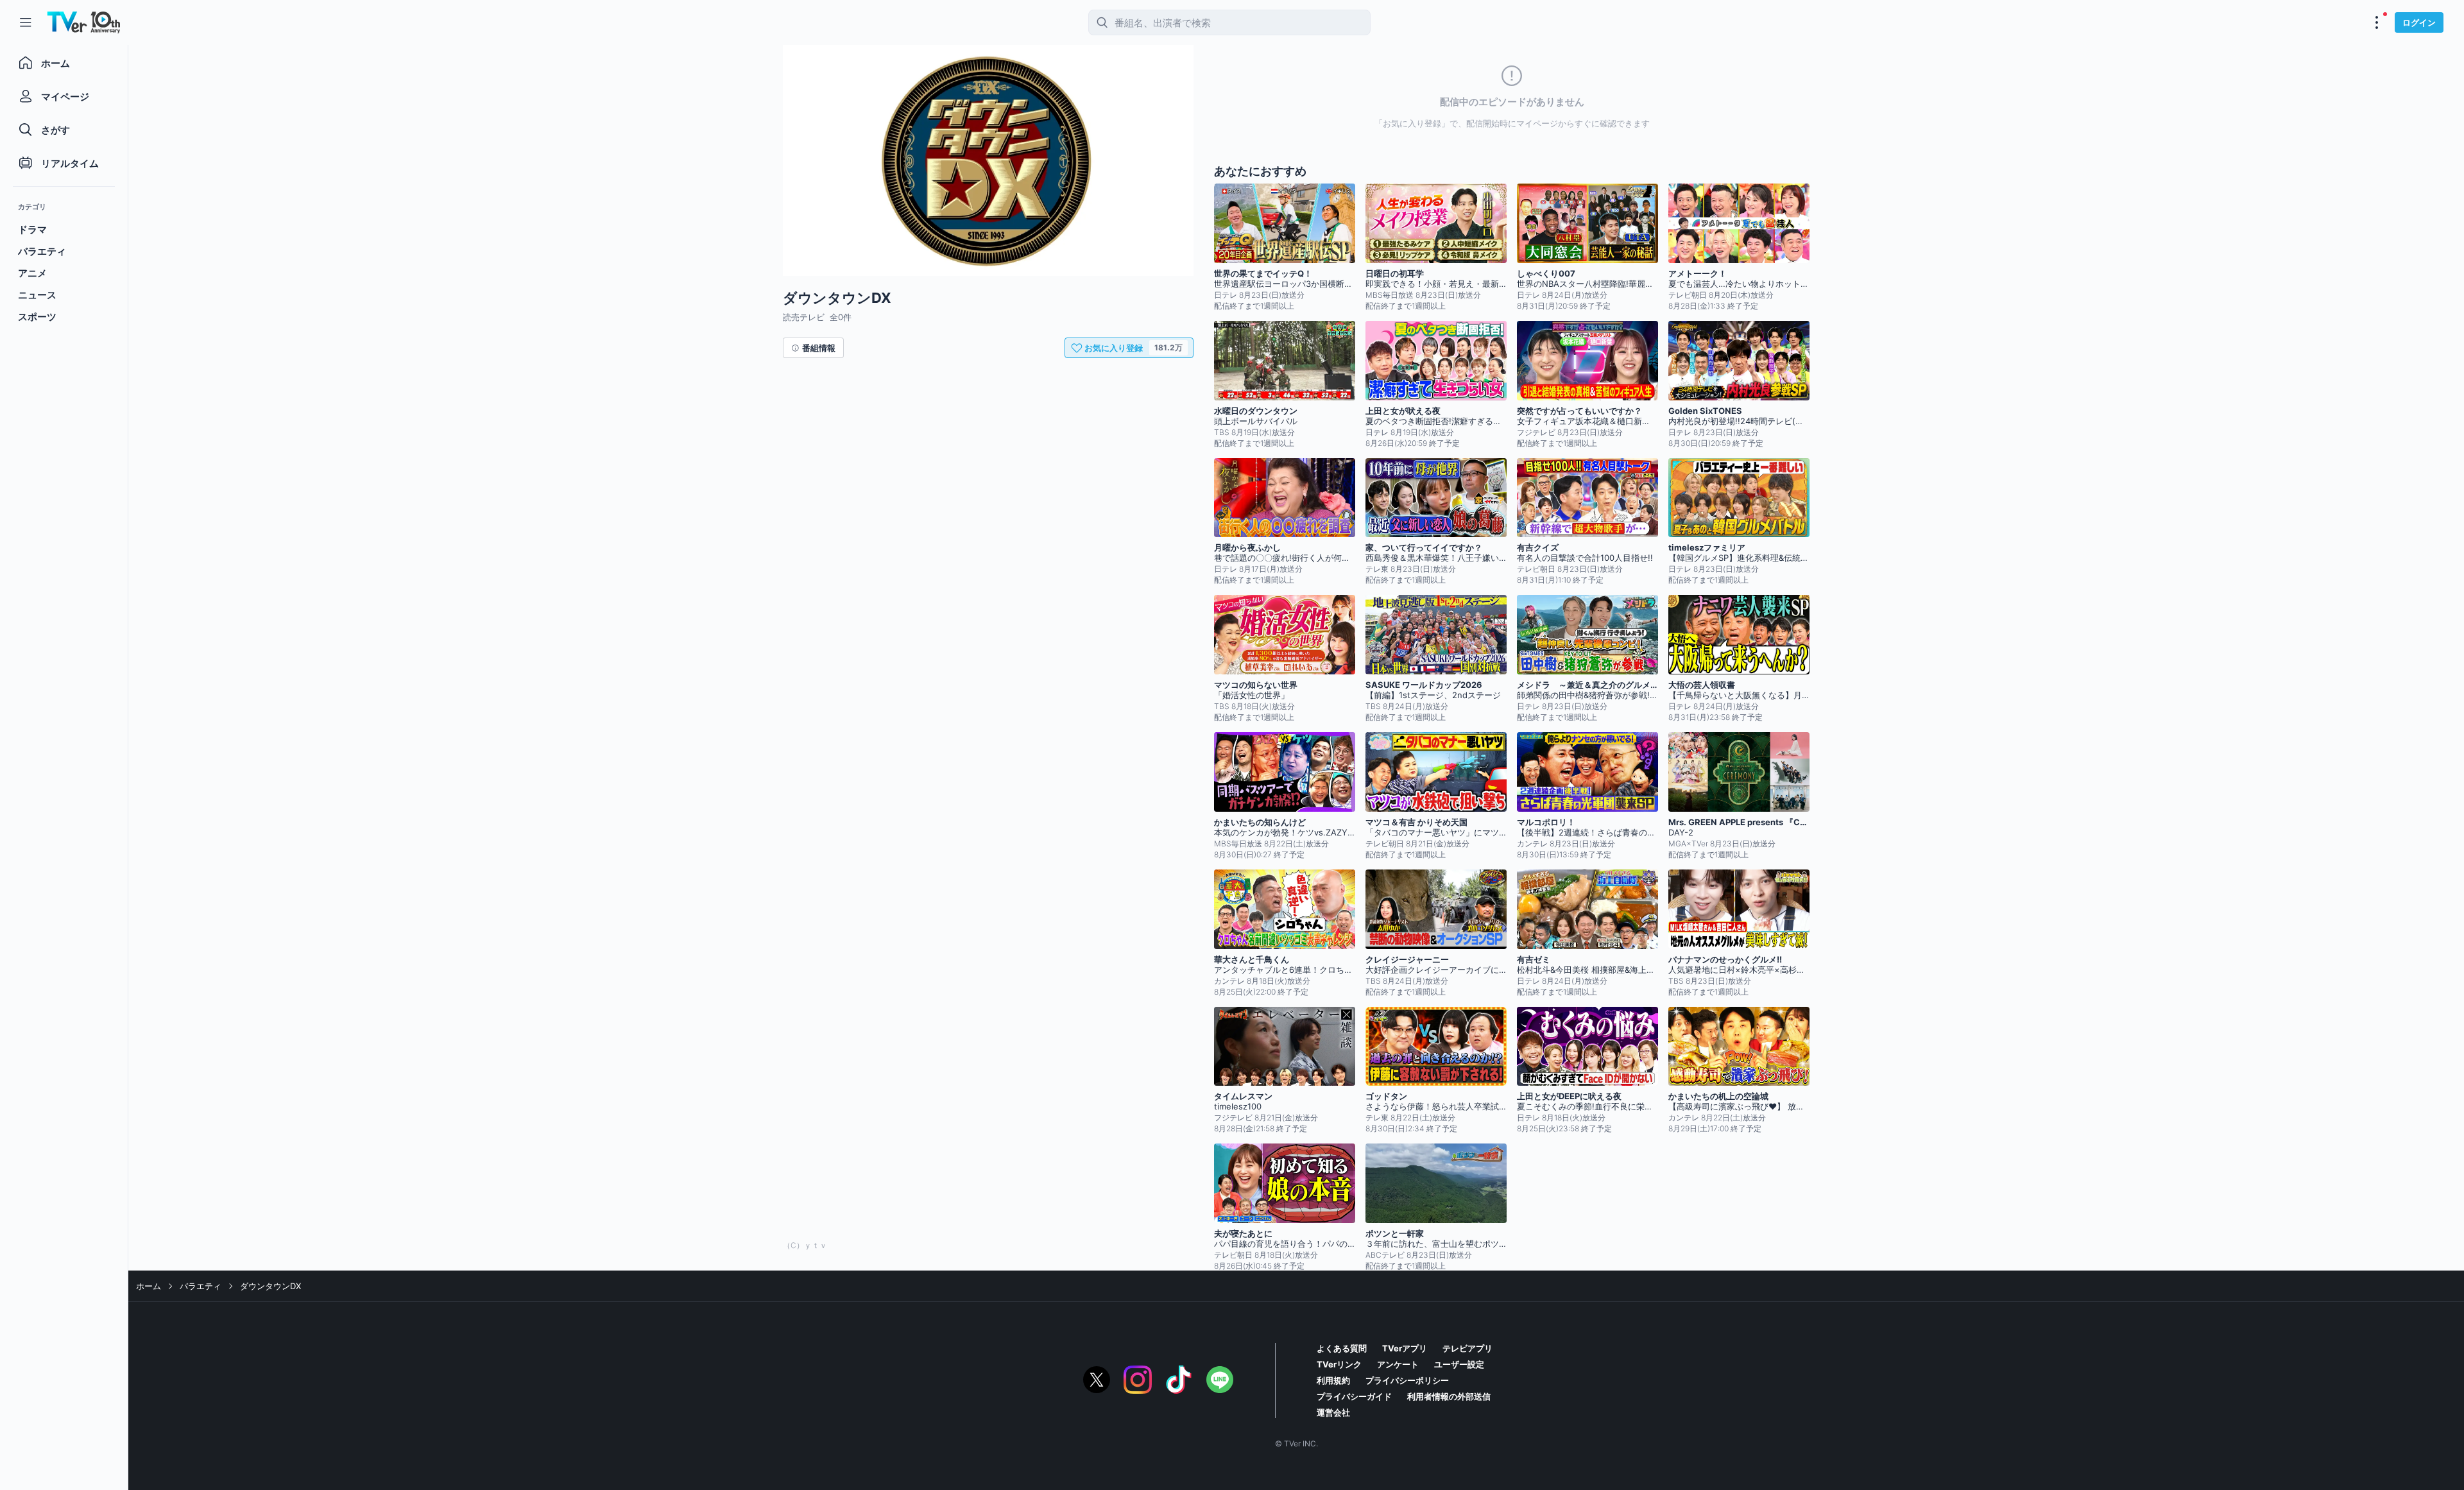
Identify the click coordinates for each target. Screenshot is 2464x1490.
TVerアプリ (1405, 1348)
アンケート (1398, 1364)
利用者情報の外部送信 (1449, 1396)
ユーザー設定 (1459, 1364)
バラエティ (201, 1286)
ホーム (149, 1286)
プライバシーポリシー (1407, 1380)
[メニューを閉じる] (26, 22)
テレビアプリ (1467, 1348)
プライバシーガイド (1354, 1396)
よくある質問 (1342, 1348)
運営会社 (1333, 1412)
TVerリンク (1339, 1364)
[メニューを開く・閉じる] (2377, 22)
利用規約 (1333, 1380)
